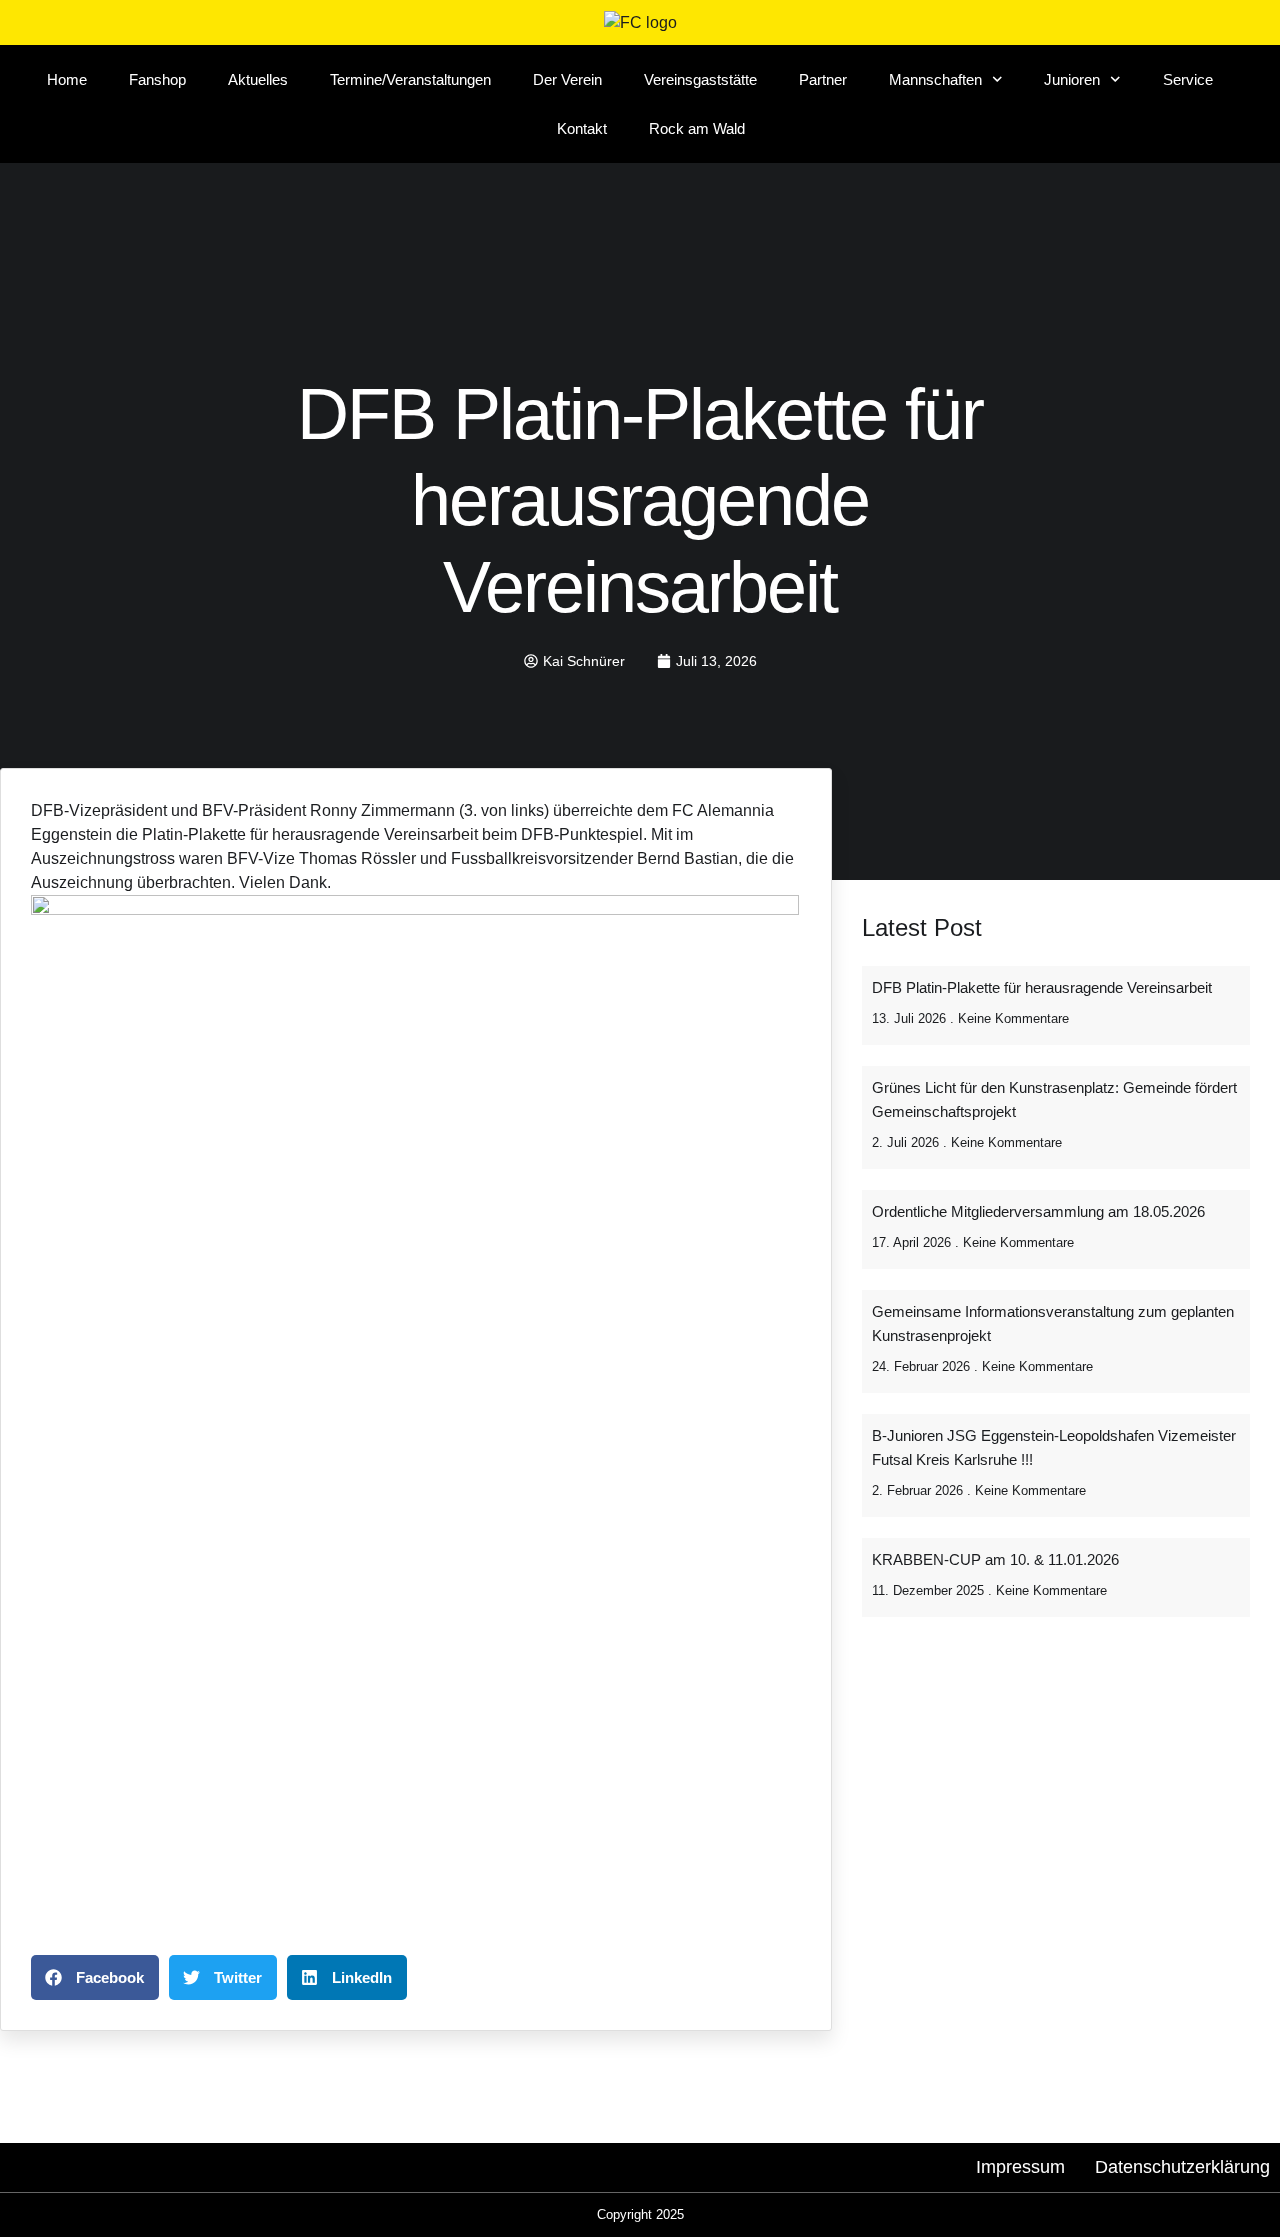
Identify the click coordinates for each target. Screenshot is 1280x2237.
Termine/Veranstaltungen (410, 79)
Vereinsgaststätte (700, 79)
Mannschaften (935, 79)
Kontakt (582, 128)
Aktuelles (258, 79)
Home (67, 79)
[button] (95, 1977)
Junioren (1072, 79)
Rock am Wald (697, 128)
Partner (823, 79)
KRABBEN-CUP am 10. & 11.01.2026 (995, 1559)
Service (1188, 79)
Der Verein (567, 79)
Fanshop (157, 79)
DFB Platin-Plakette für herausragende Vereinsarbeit (1042, 987)
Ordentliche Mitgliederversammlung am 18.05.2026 (1038, 1211)
